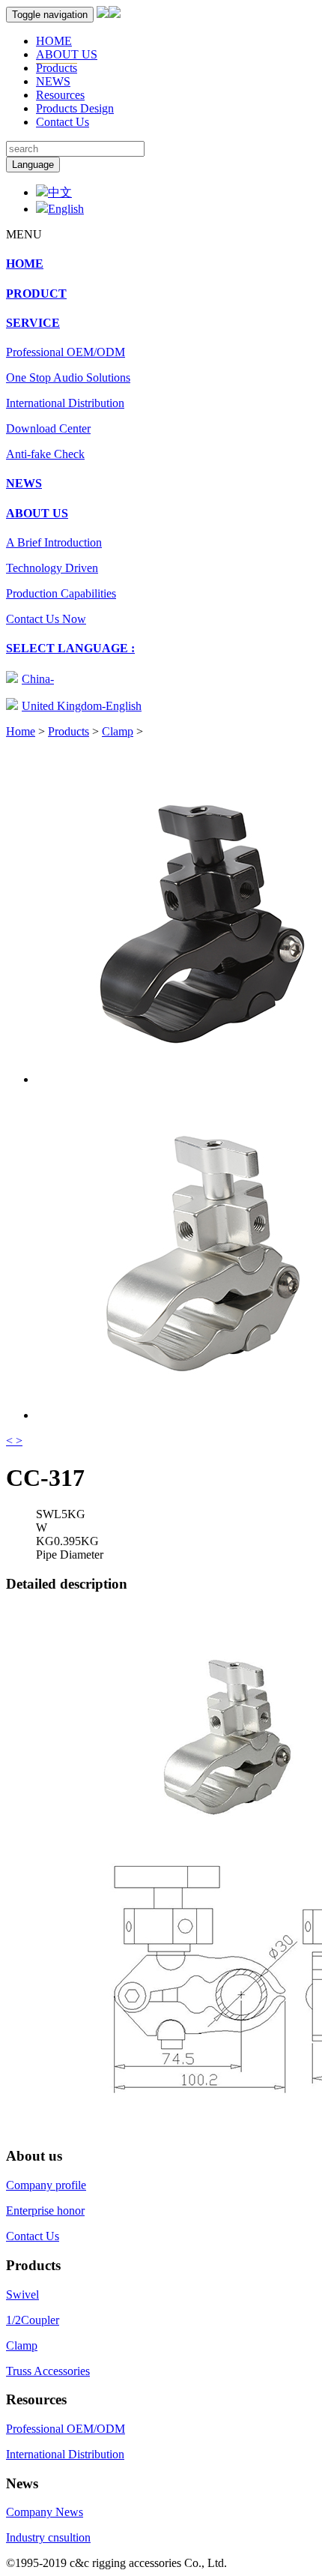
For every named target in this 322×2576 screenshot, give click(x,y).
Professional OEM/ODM (66, 352)
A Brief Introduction (54, 542)
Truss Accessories (48, 2371)
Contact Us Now (46, 619)
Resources (60, 95)
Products (57, 68)
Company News (45, 2512)
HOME (54, 41)
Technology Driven (52, 568)
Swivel (22, 2294)
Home (21, 731)
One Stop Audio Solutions (68, 377)
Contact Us (63, 122)
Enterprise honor (45, 2211)
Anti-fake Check (45, 454)
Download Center (48, 428)
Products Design (75, 108)
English (66, 209)
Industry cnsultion (48, 2537)
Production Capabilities (61, 593)
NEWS (53, 81)
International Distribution (65, 403)
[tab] (161, 264)
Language (33, 165)
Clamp (118, 731)
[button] (33, 323)
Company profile (46, 2185)
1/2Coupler (33, 2320)
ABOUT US (67, 54)
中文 (60, 192)
